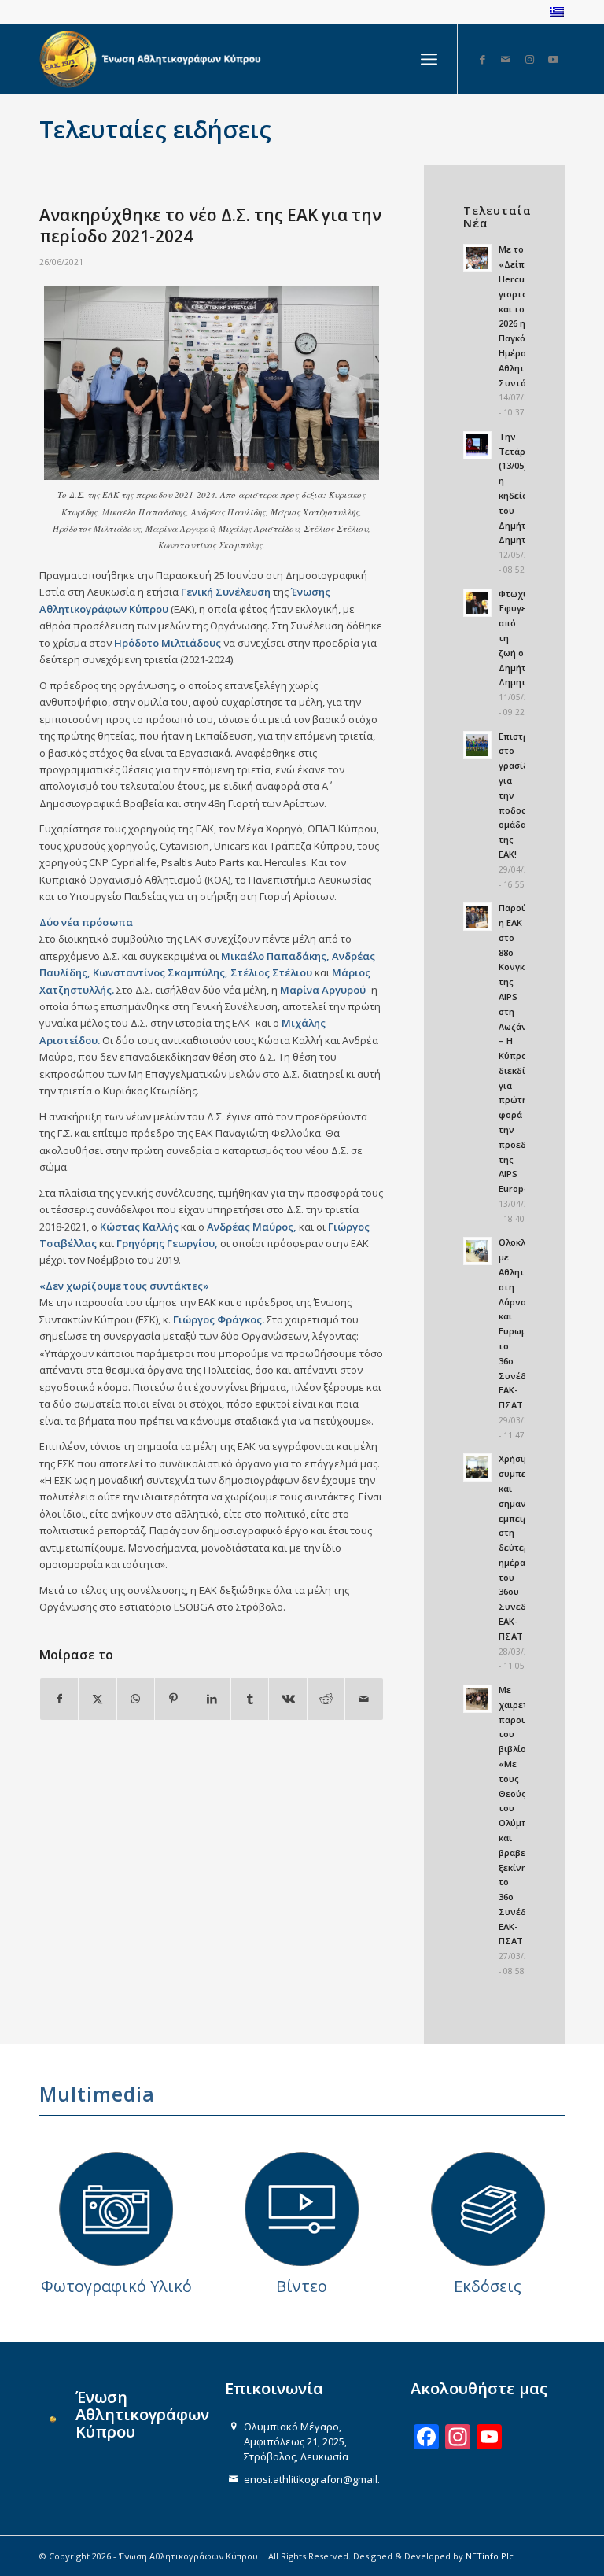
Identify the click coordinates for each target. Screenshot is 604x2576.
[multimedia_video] (302, 2209)
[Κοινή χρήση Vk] (287, 1699)
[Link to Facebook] (482, 59)
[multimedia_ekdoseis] (488, 2209)
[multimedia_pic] (116, 2209)
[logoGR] (153, 59)
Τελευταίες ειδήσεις (155, 129)
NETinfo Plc (490, 2556)
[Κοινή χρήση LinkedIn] (212, 1699)
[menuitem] (429, 59)
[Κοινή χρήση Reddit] (326, 1699)
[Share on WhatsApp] (136, 1699)
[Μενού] (429, 59)
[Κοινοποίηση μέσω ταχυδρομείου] (364, 1699)
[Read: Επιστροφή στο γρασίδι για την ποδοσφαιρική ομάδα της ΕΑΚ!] (477, 745)
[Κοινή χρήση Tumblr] (250, 1699)
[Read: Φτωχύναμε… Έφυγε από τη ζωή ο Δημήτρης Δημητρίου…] (477, 603)
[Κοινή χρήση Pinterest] (173, 1699)
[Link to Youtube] (553, 59)
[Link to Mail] (506, 59)
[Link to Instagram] (529, 59)
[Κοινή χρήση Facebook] (59, 1699)
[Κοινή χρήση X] (97, 1699)
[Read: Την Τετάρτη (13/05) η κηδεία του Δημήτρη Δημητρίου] (477, 445)
